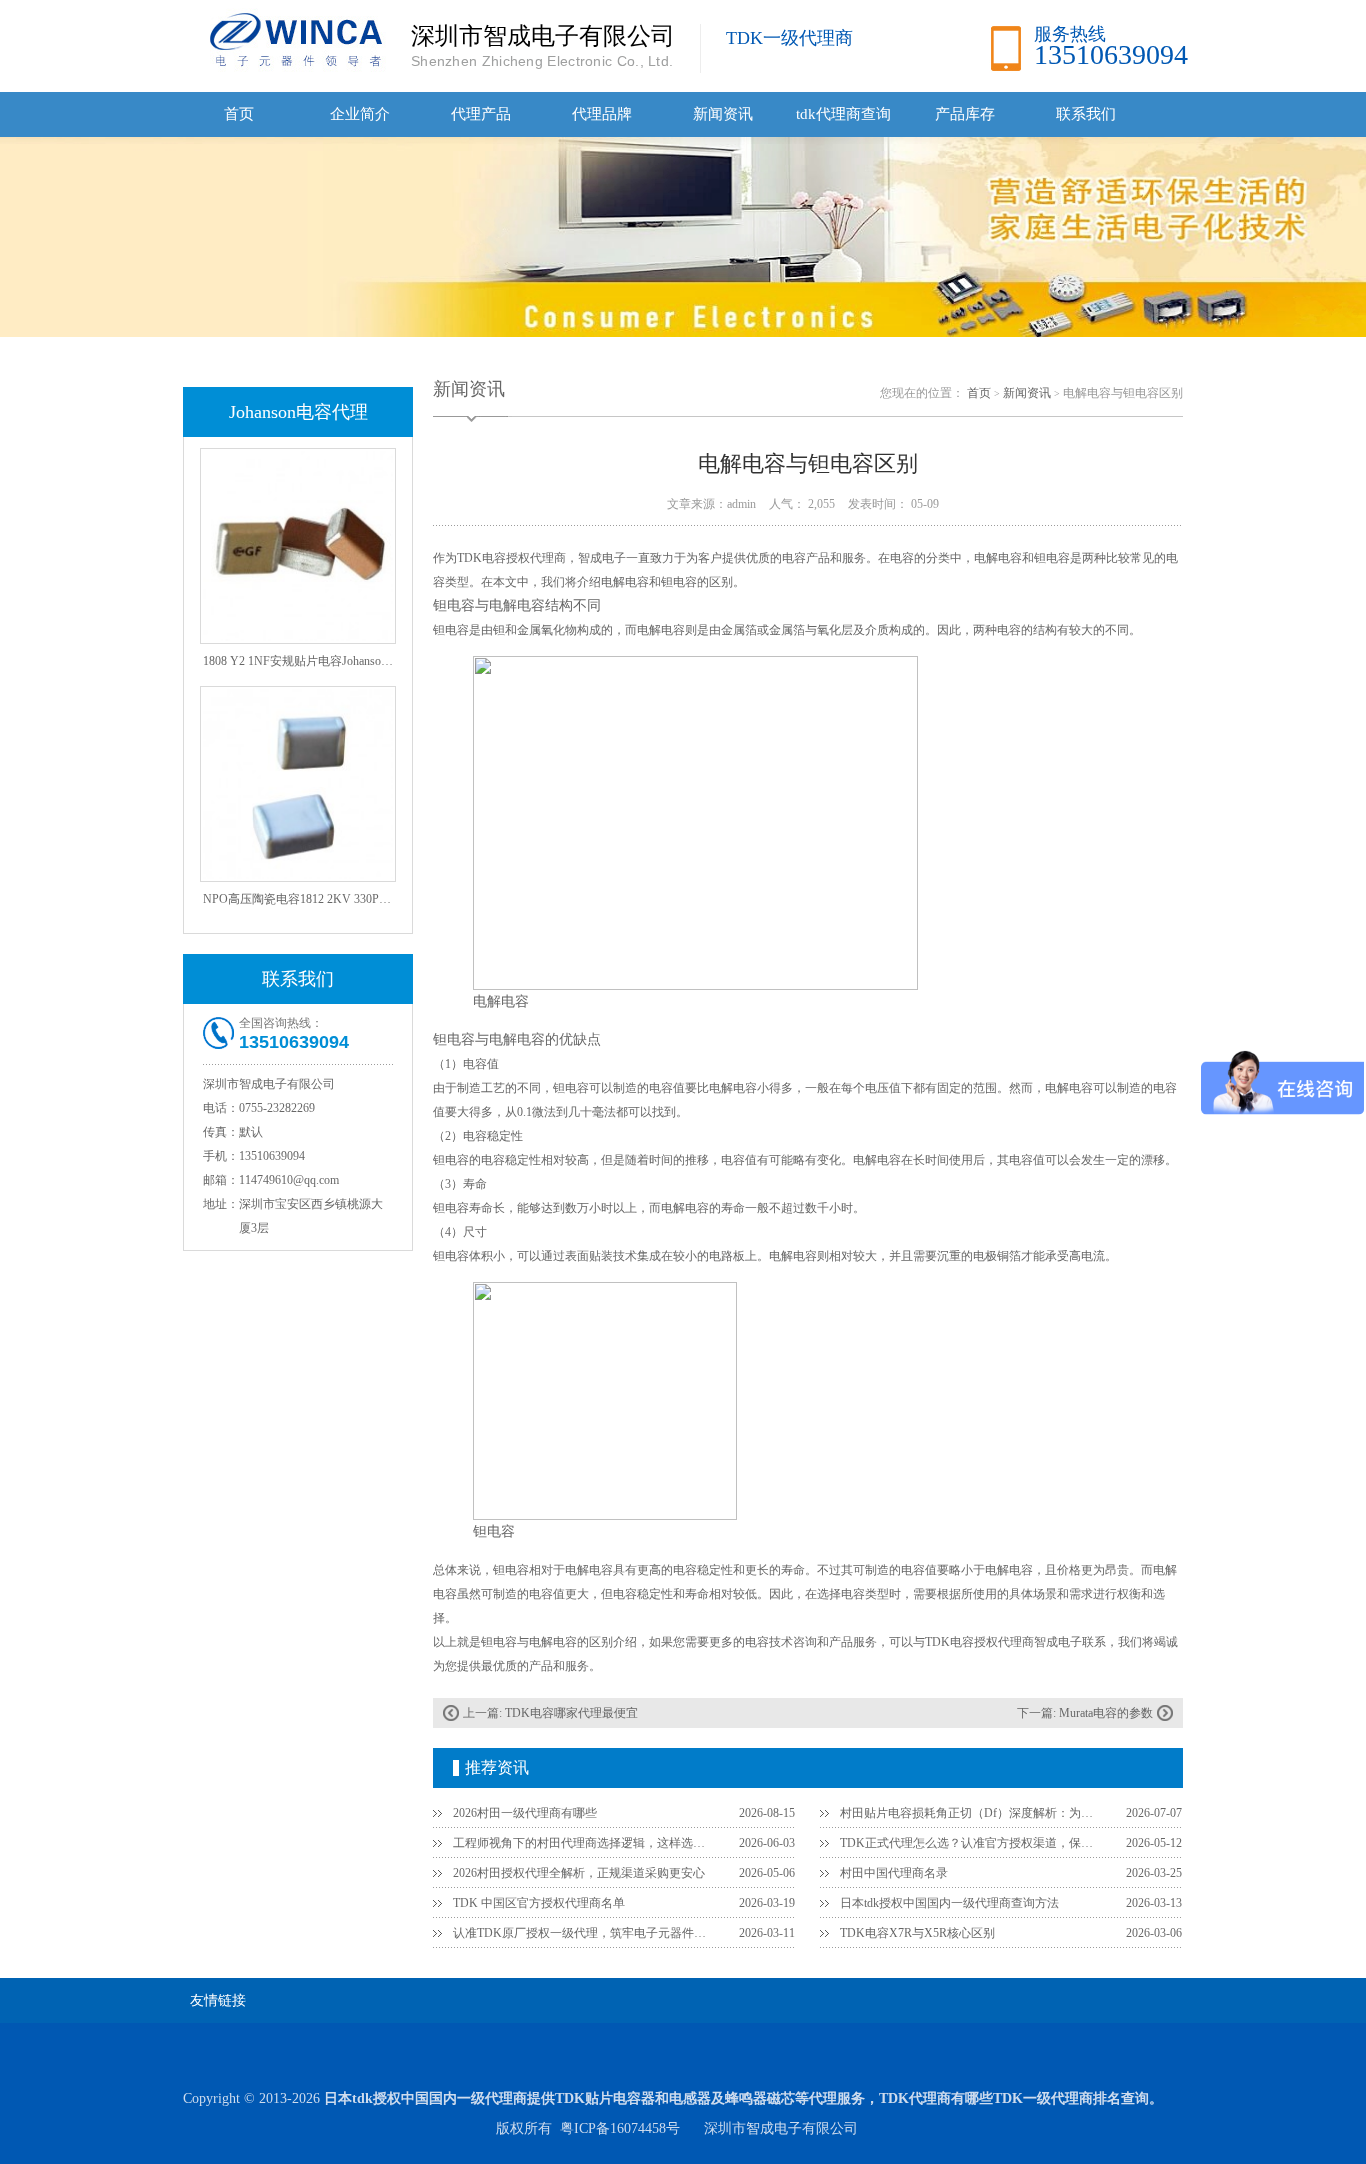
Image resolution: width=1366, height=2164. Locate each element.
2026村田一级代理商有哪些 (525, 1813)
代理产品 (481, 114)
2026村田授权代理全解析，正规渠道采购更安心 (579, 1873)
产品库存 (965, 114)
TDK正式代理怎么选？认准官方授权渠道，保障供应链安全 (971, 1843)
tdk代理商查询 (843, 114)
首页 (239, 114)
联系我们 (1086, 114)
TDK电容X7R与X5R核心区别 (917, 1933)
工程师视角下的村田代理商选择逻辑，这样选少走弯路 (584, 1843)
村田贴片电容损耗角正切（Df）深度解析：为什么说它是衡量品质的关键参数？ (971, 1813)
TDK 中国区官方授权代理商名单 (539, 1903)
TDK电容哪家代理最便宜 (571, 1713)
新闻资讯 (723, 114)
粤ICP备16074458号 (620, 2128)
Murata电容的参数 (1106, 1713)
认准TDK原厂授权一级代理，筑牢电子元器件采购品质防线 (584, 1933)
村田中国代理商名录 (894, 1873)
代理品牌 (602, 114)
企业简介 (360, 114)
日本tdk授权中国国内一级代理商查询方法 (949, 1903)
